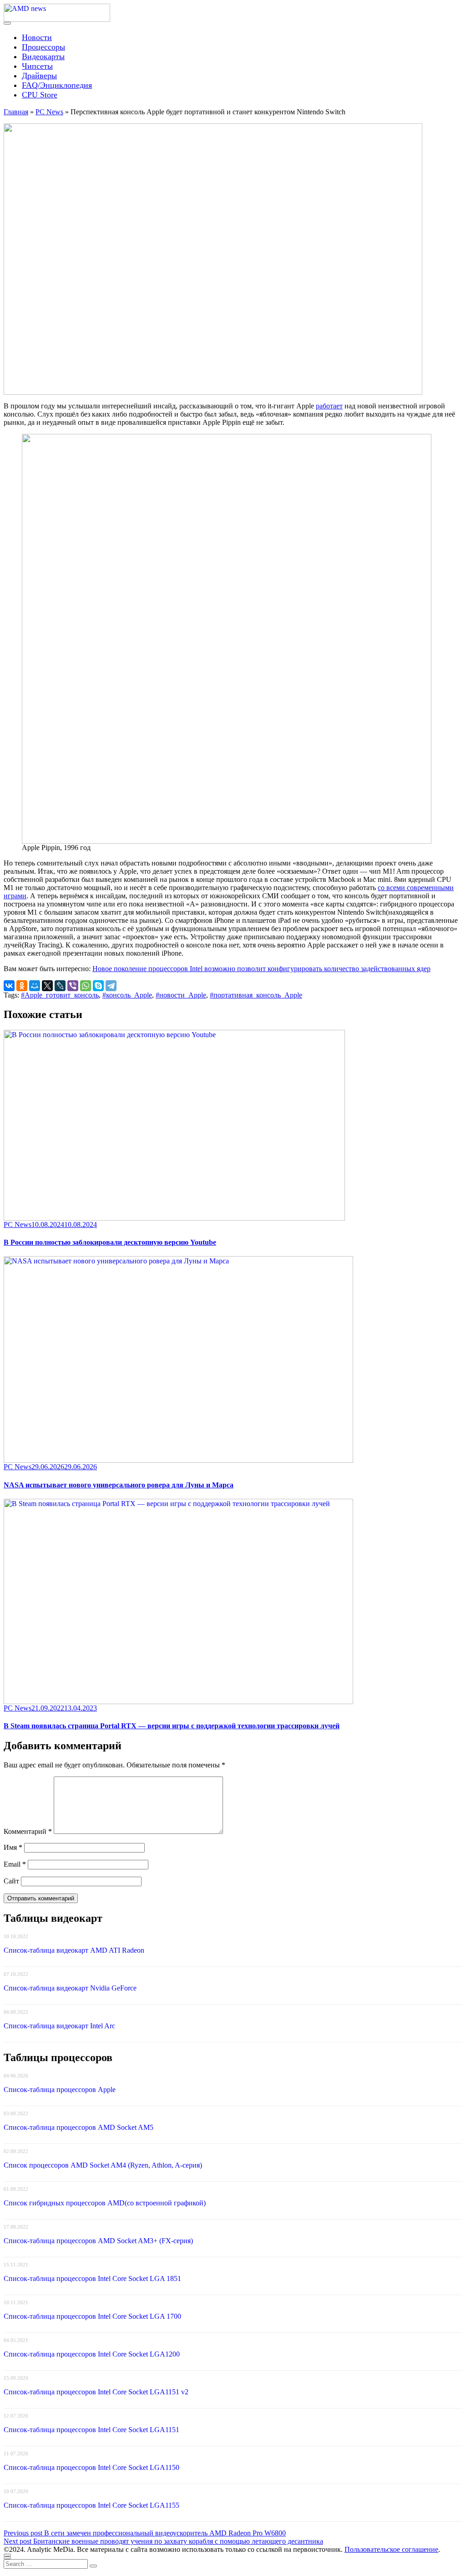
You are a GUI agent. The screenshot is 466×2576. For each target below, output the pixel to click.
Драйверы (39, 76)
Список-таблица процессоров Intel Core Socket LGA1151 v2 (96, 2392)
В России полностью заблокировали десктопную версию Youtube (110, 1242)
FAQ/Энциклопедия (57, 85)
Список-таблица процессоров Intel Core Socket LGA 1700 (92, 2316)
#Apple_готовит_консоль (60, 995)
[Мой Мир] (35, 986)
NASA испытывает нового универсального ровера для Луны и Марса (119, 1485)
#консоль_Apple (127, 995)
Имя (13, 1847)
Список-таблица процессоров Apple (60, 2090)
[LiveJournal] (60, 986)
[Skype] (98, 986)
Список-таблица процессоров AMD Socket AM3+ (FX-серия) (98, 2241)
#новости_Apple (181, 995)
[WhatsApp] (86, 986)
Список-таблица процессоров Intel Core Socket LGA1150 (91, 2467)
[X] (47, 986)
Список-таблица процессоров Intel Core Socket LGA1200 (92, 2354)
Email (15, 1864)
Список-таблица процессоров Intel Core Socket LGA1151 (91, 2430)
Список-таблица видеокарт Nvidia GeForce (70, 1988)
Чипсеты (37, 66)
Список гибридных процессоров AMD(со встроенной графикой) (105, 2203)
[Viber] (73, 986)
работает (329, 406)
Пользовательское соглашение (391, 2549)
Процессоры (43, 47)
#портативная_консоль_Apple (256, 995)
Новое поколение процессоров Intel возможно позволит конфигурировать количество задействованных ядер (261, 969)
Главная (16, 112)
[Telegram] (111, 986)
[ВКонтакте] (9, 986)
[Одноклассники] (22, 986)
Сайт (11, 1881)
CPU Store (40, 95)
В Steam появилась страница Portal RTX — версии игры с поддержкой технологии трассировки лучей (172, 1726)
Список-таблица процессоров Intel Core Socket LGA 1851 (92, 2278)
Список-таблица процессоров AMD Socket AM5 (79, 2127)
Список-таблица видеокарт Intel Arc (59, 2026)
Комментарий (28, 1831)
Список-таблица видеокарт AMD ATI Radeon (74, 1950)
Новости (37, 37)
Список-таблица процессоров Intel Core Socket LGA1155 (91, 2505)
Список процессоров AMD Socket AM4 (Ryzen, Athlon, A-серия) (103, 2165)
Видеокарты (43, 56)
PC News (49, 112)
